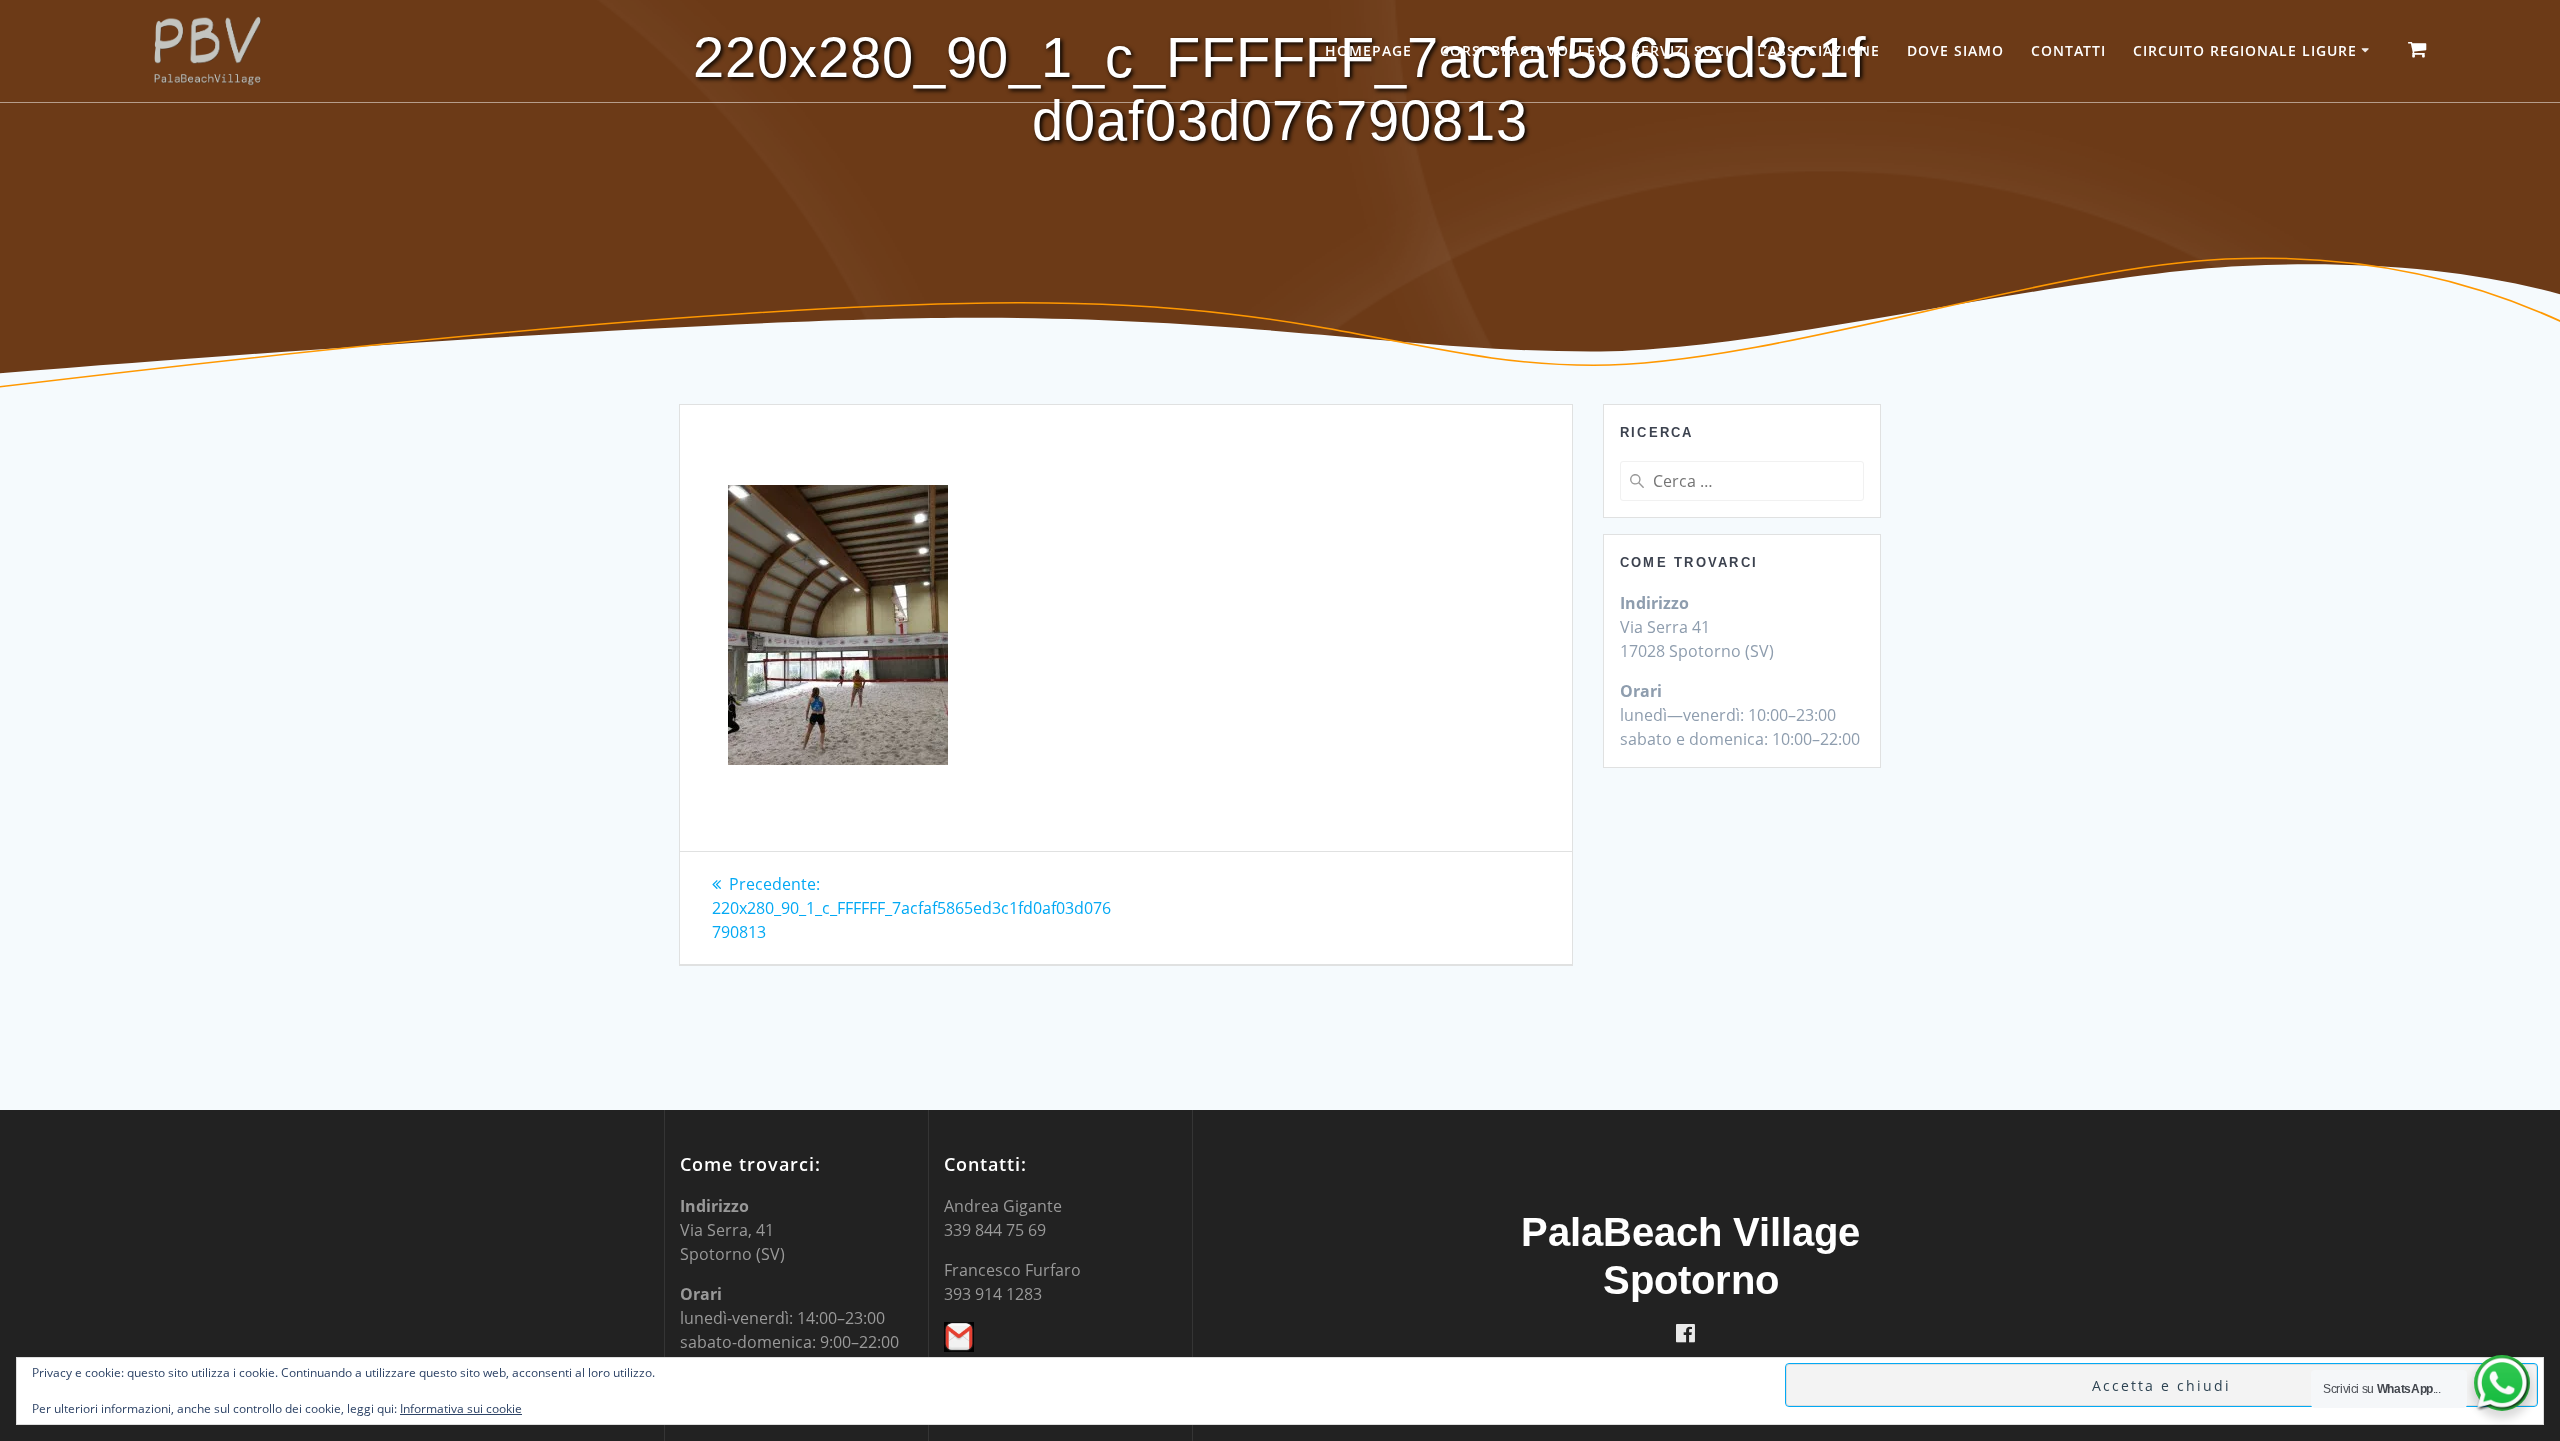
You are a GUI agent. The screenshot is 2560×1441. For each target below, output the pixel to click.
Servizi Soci (1681, 50)
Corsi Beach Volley (1522, 50)
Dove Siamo (1955, 50)
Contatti (2068, 50)
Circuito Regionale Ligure (2245, 50)
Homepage (1368, 50)
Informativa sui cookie (461, 1408)
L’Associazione (1818, 50)
